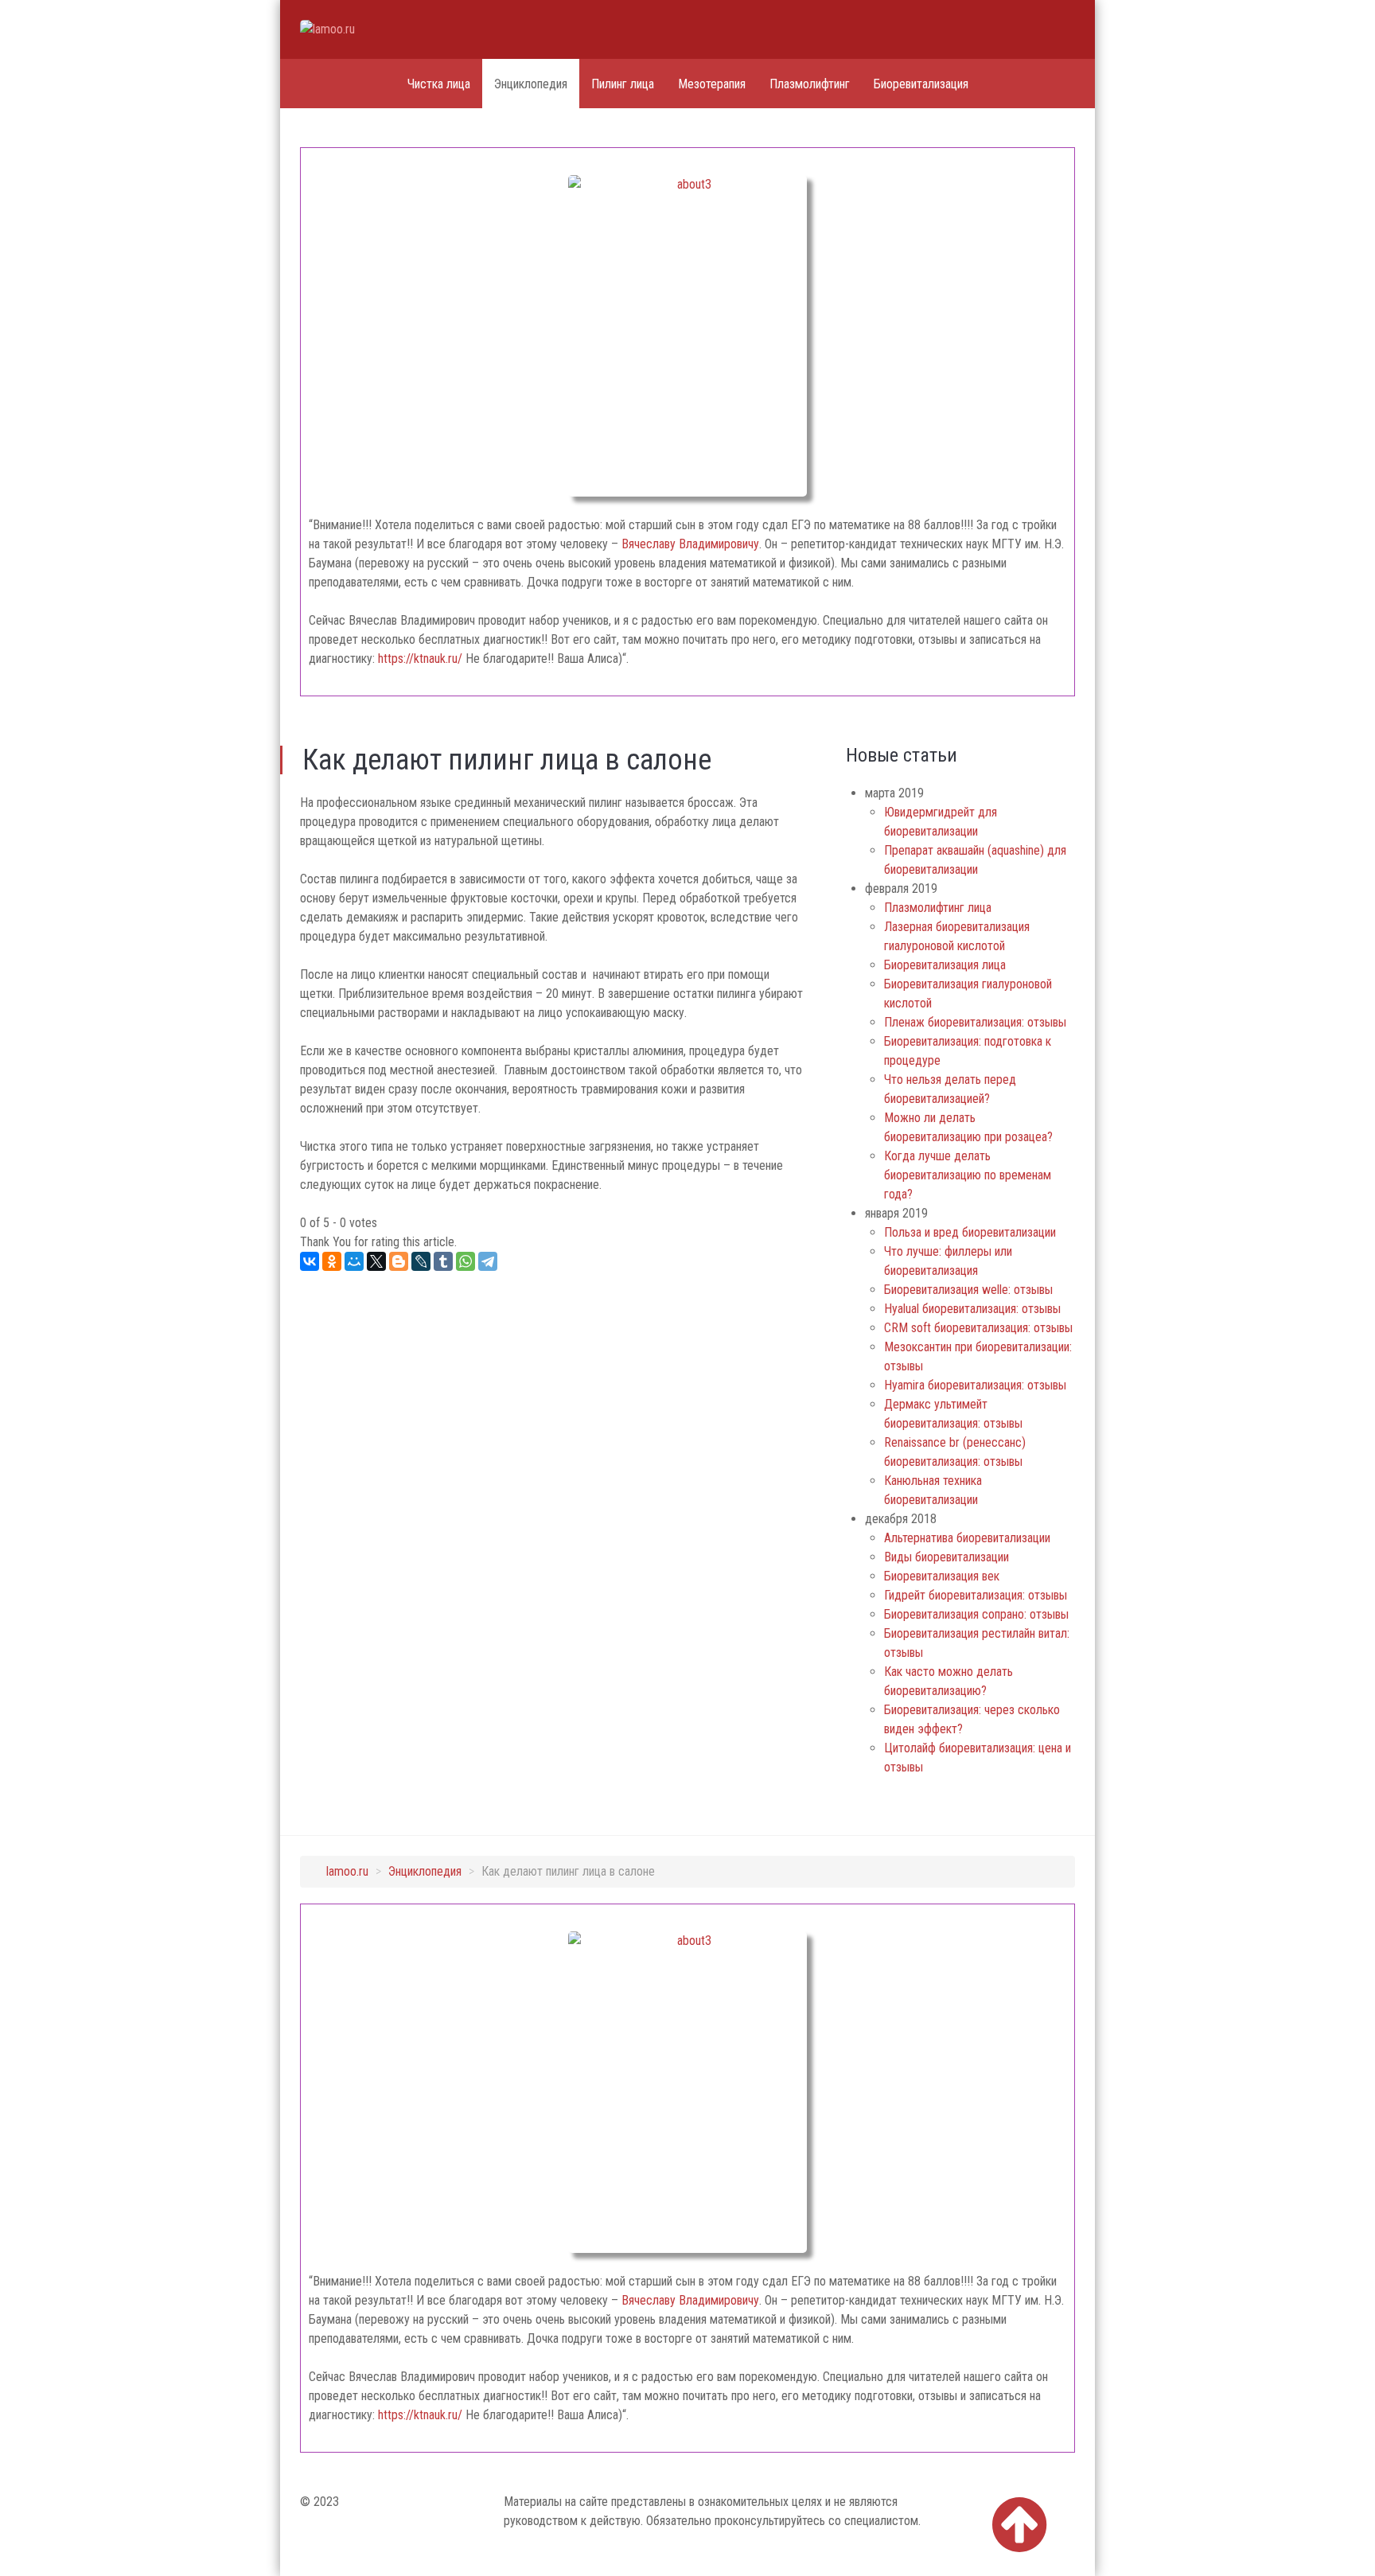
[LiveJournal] (421, 1261)
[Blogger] (399, 1261)
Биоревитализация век (942, 1576)
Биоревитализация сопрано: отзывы (976, 1614)
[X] (376, 1261)
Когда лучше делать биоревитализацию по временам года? (968, 1175)
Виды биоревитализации (947, 1557)
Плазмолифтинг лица (938, 908)
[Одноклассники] (332, 1261)
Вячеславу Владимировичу (690, 544)
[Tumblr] (443, 1261)
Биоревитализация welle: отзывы (968, 1290)
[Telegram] (488, 1261)
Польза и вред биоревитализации (970, 1232)
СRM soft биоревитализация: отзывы (978, 1328)
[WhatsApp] (465, 1261)
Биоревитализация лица (945, 965)
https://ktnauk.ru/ (420, 659)
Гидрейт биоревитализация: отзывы (976, 1595)
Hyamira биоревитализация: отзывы (975, 1385)
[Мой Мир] (354, 1261)
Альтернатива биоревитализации (967, 1538)
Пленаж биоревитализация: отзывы (975, 1022)
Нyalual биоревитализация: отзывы (972, 1309)
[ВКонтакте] (310, 1261)
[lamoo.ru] (360, 29)
